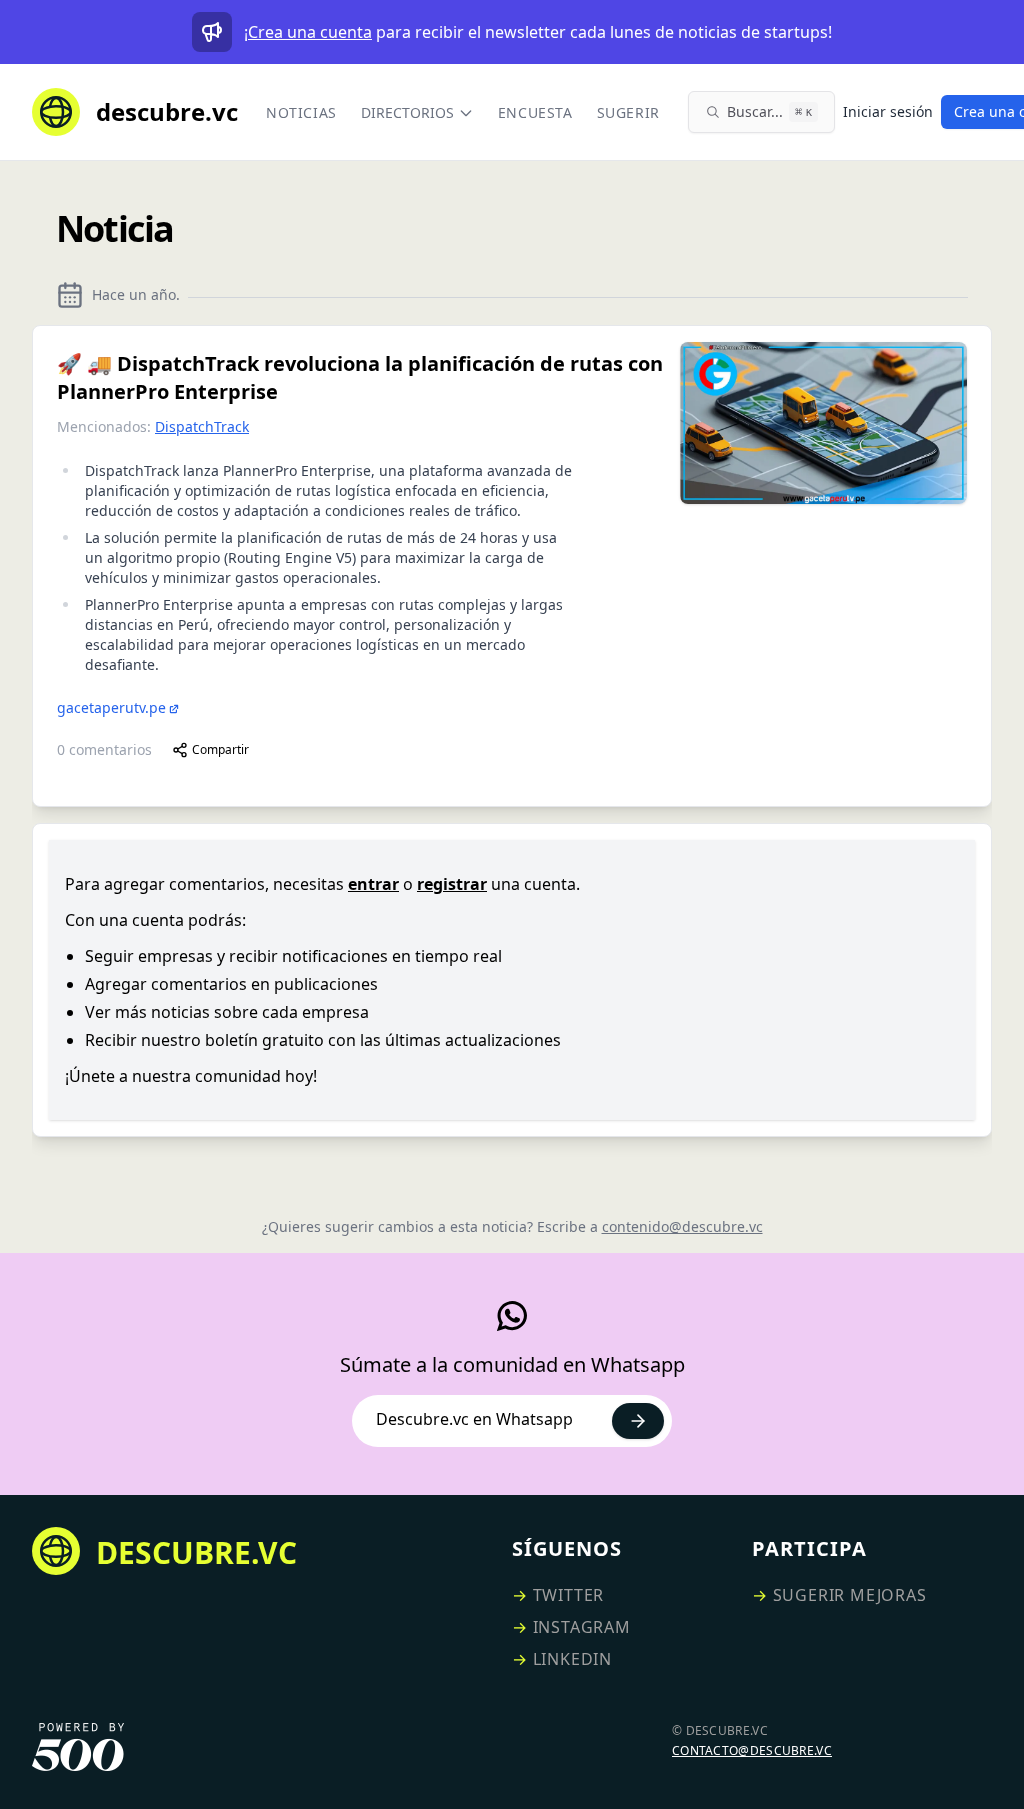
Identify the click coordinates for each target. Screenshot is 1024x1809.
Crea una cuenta (310, 32)
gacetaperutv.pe (111, 707)
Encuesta (535, 112)
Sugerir (628, 112)
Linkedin (572, 1659)
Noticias (301, 112)
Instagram (582, 1627)
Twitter (569, 1595)
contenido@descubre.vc (682, 1226)
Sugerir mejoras (850, 1595)
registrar (452, 884)
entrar (373, 884)
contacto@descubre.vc (752, 1750)
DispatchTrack (202, 426)
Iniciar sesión (888, 111)
